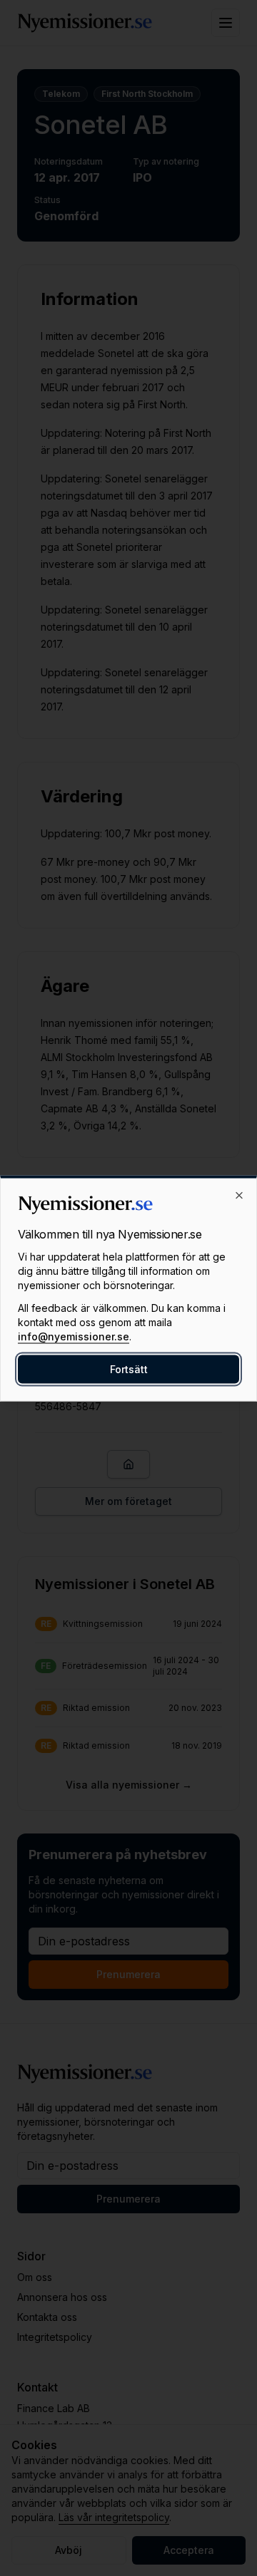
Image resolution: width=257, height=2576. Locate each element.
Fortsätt (129, 1369)
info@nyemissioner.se (74, 1336)
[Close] (239, 1195)
